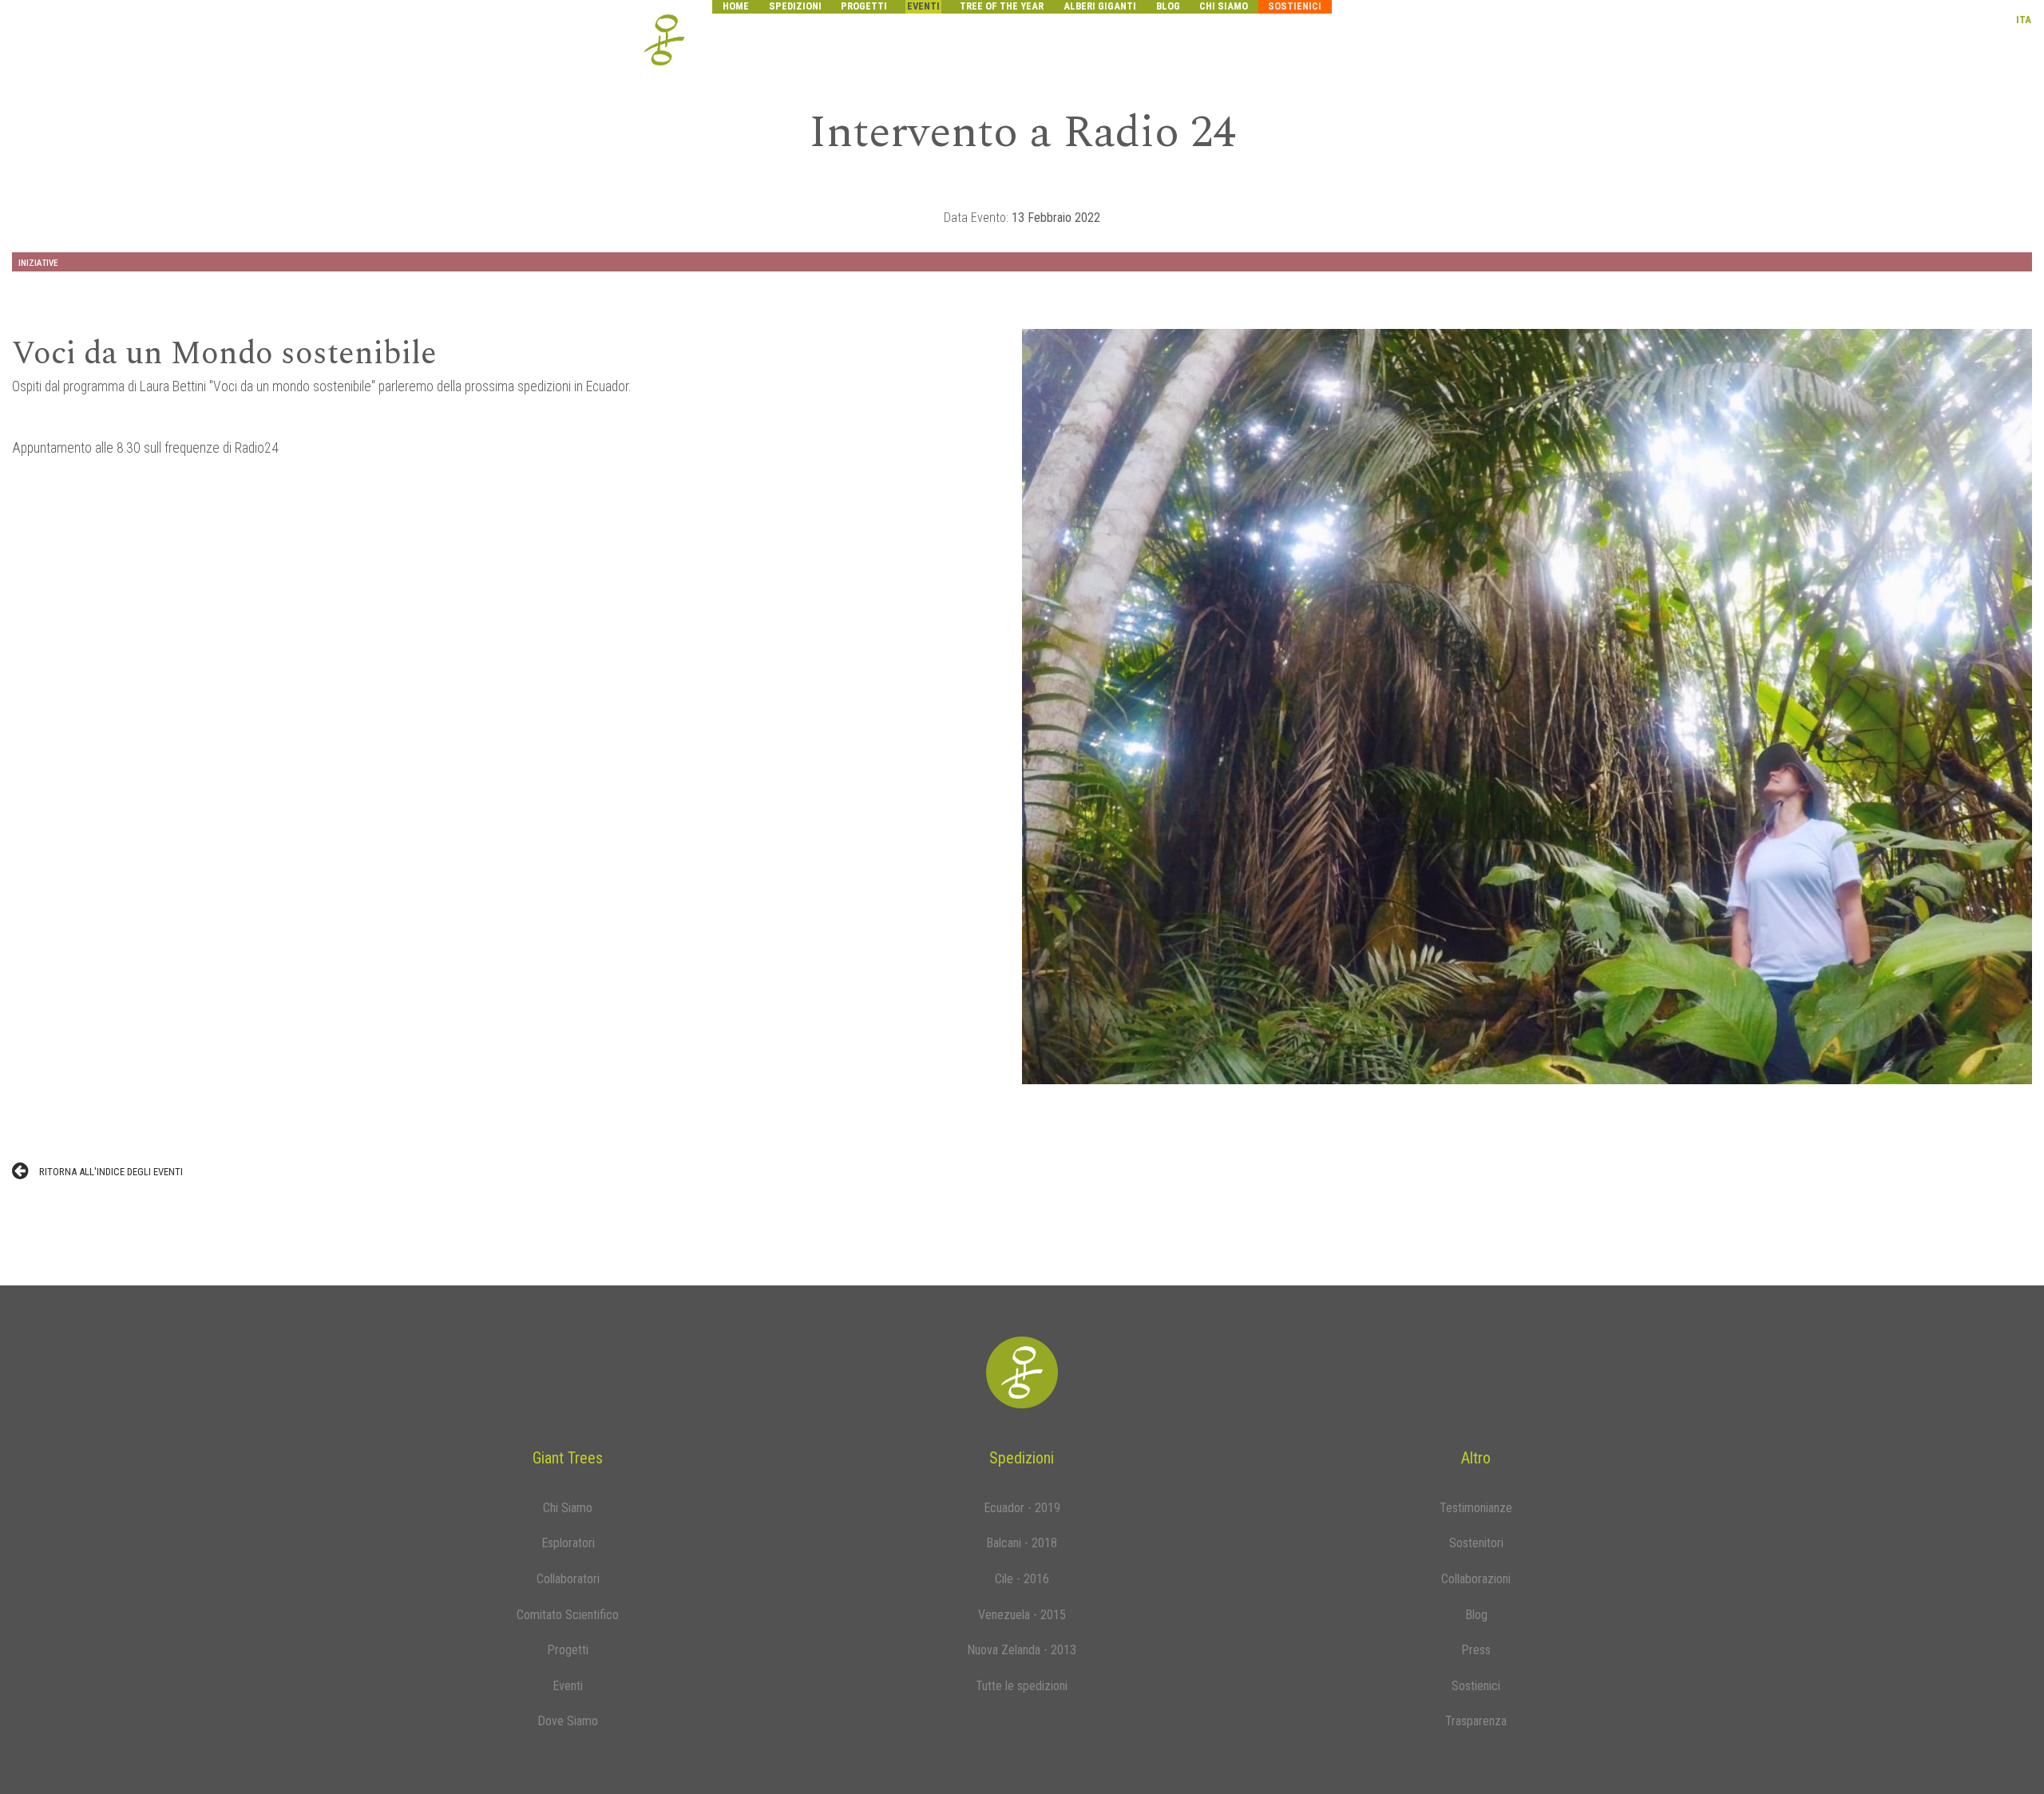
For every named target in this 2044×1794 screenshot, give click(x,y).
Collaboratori (568, 1579)
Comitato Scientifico (568, 1615)
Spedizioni (795, 6)
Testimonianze (1476, 1508)
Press (1476, 1650)
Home (736, 6)
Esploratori (568, 1543)
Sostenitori (1476, 1543)
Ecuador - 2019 (1022, 1508)
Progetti (864, 6)
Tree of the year (1002, 6)
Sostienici (1295, 6)
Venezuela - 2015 (1022, 1615)
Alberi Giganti (1100, 6)
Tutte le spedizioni (1022, 1686)
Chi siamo (1224, 6)
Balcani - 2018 (1022, 1543)
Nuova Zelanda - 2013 (1022, 1650)
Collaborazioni (1476, 1579)
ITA (2024, 20)
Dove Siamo (568, 1721)
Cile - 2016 (1022, 1579)
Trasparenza (1476, 1721)
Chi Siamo (568, 1508)
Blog (1168, 6)
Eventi (923, 6)
